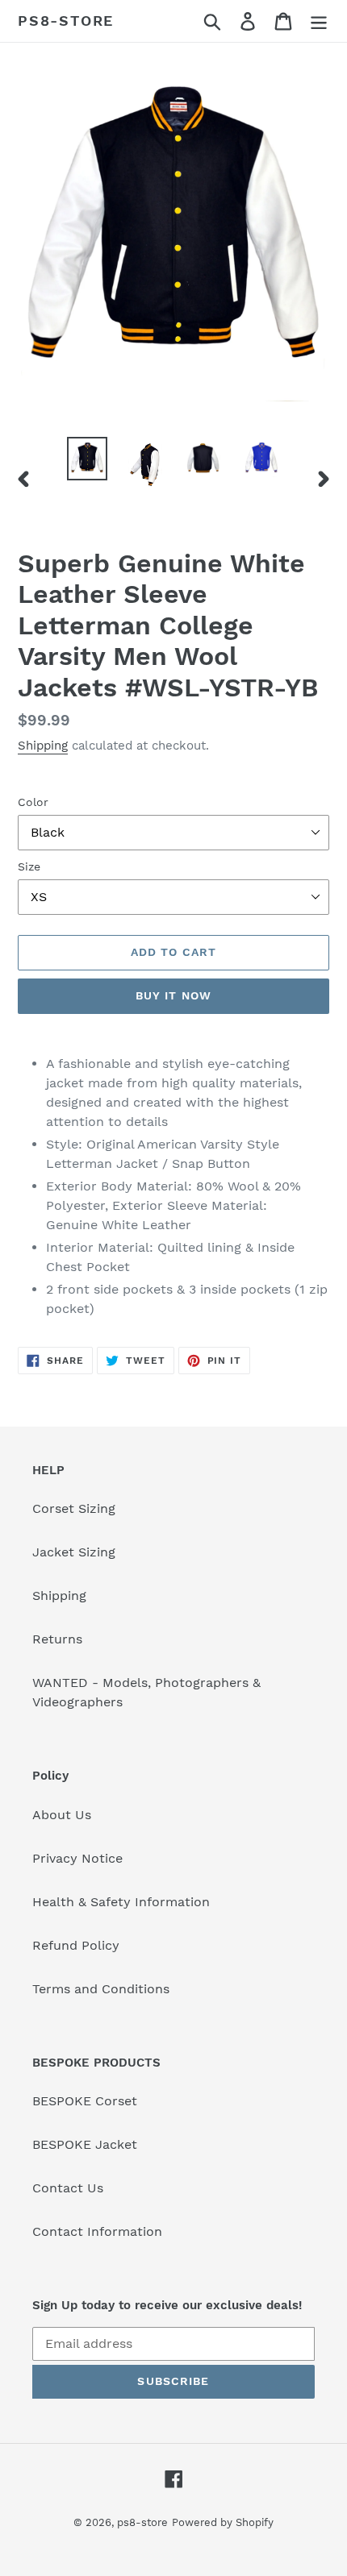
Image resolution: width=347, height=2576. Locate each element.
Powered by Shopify (223, 2522)
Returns (57, 1639)
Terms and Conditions (101, 1989)
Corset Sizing (74, 1508)
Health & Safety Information (121, 1902)
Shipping (43, 746)
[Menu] (319, 21)
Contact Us (68, 2188)
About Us (62, 1815)
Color (33, 802)
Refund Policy (76, 1945)
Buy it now (173, 995)
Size (29, 866)
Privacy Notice (77, 1858)
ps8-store (66, 21)
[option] (87, 459)
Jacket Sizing (74, 1552)
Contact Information (97, 2231)
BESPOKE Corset (85, 2101)
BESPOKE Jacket (85, 2144)
